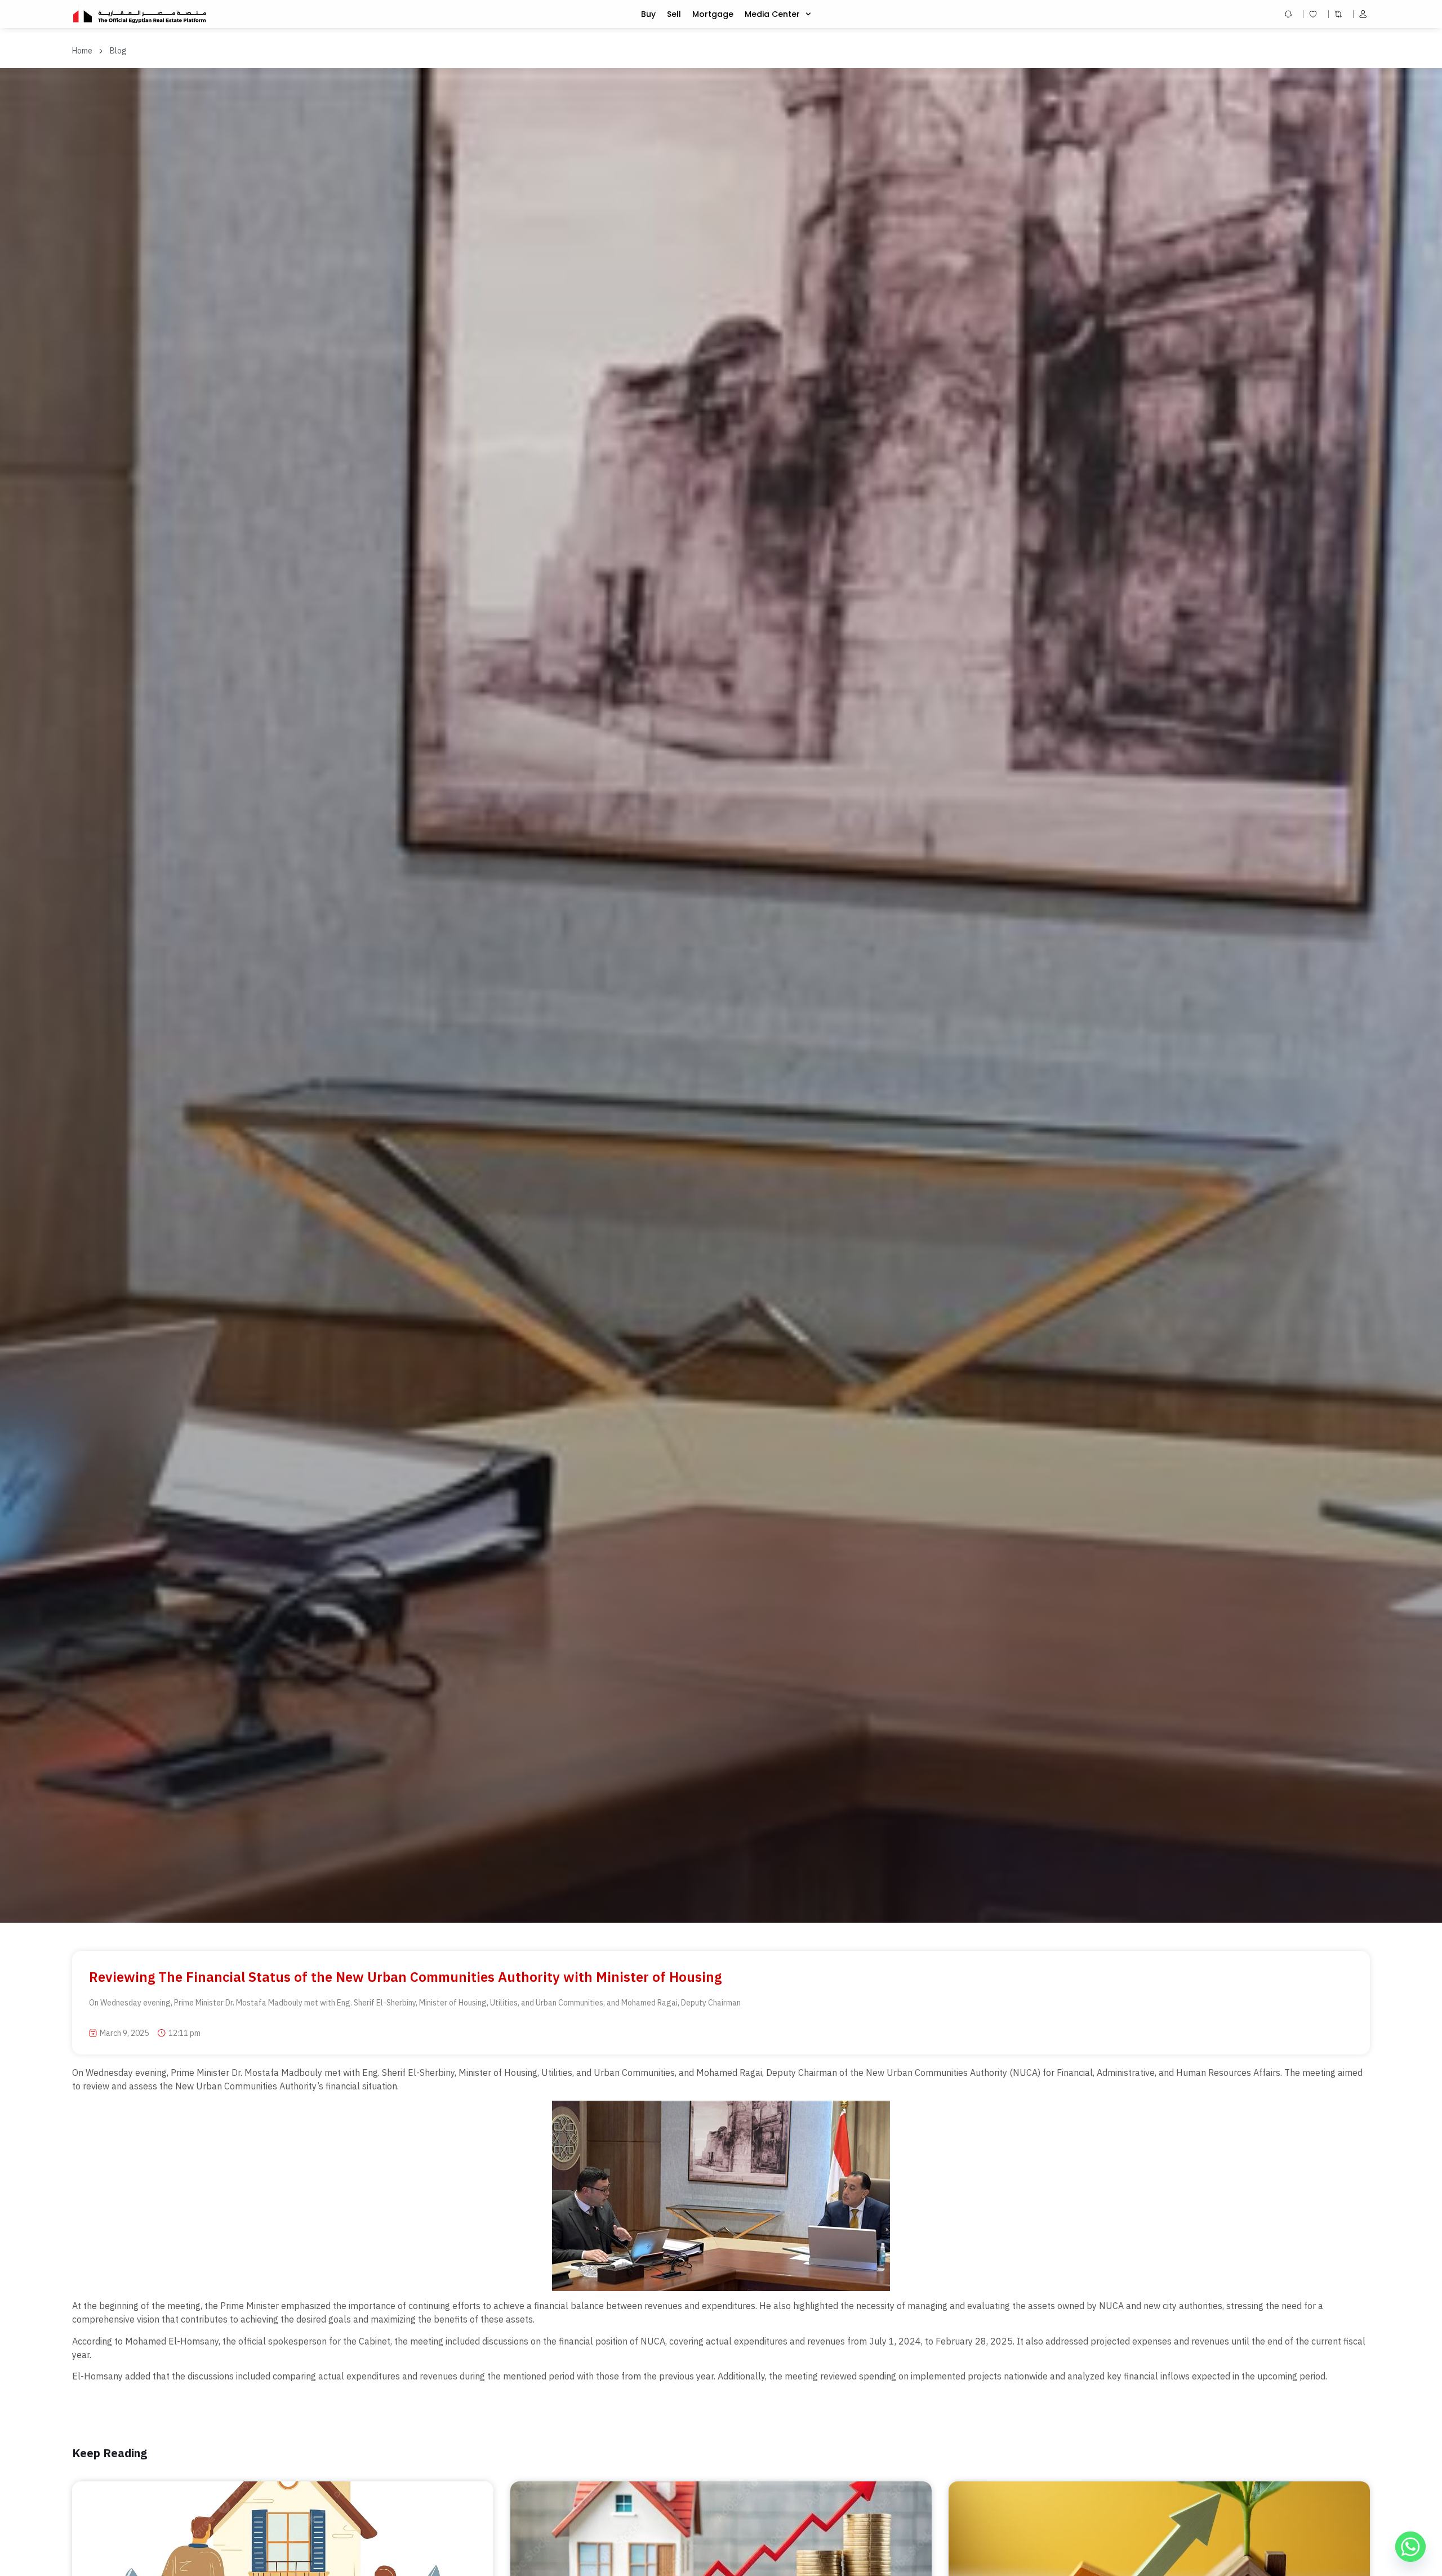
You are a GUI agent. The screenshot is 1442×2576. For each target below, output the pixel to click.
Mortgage (713, 14)
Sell (674, 14)
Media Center (772, 14)
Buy (648, 14)
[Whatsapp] (1410, 2547)
